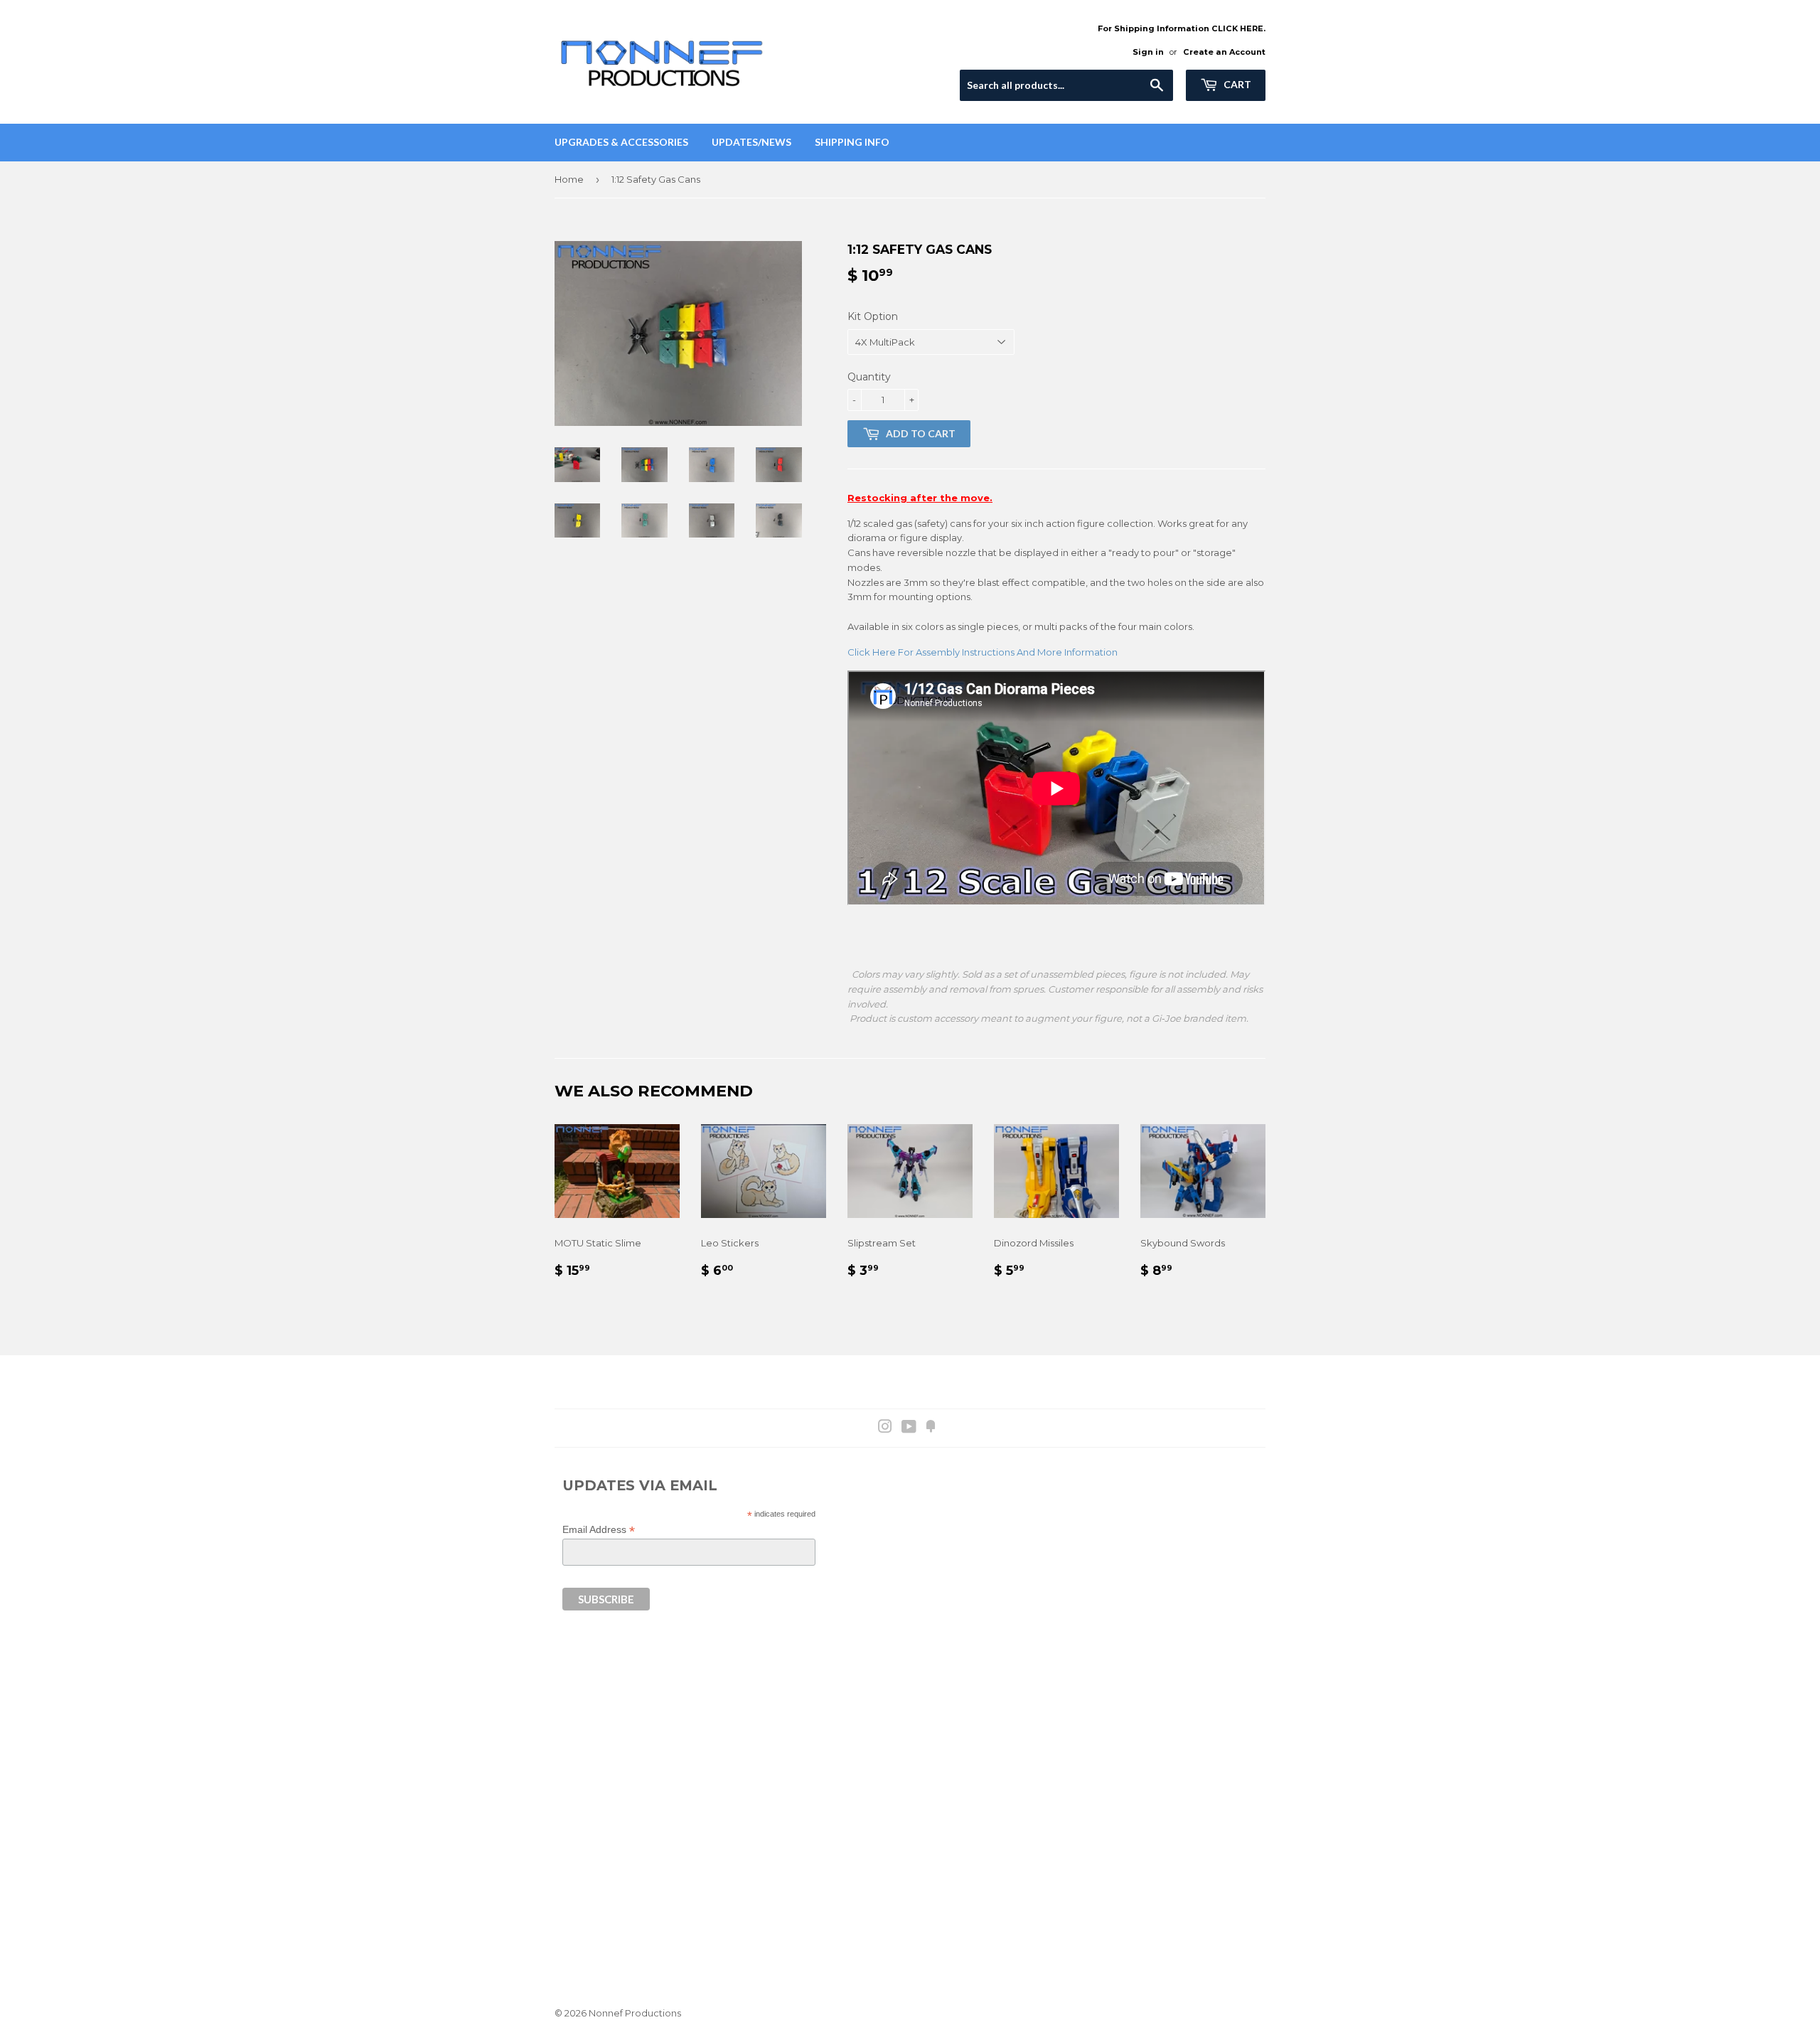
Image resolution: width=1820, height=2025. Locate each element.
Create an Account (1224, 52)
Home (569, 179)
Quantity (869, 377)
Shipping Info (852, 142)
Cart (1236, 84)
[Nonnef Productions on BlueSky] (931, 1428)
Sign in (1148, 52)
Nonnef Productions (635, 2013)
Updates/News (751, 142)
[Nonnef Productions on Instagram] (885, 1428)
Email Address (599, 1530)
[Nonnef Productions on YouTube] (909, 1428)
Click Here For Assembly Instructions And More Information (983, 652)
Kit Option (873, 316)
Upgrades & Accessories (621, 142)
